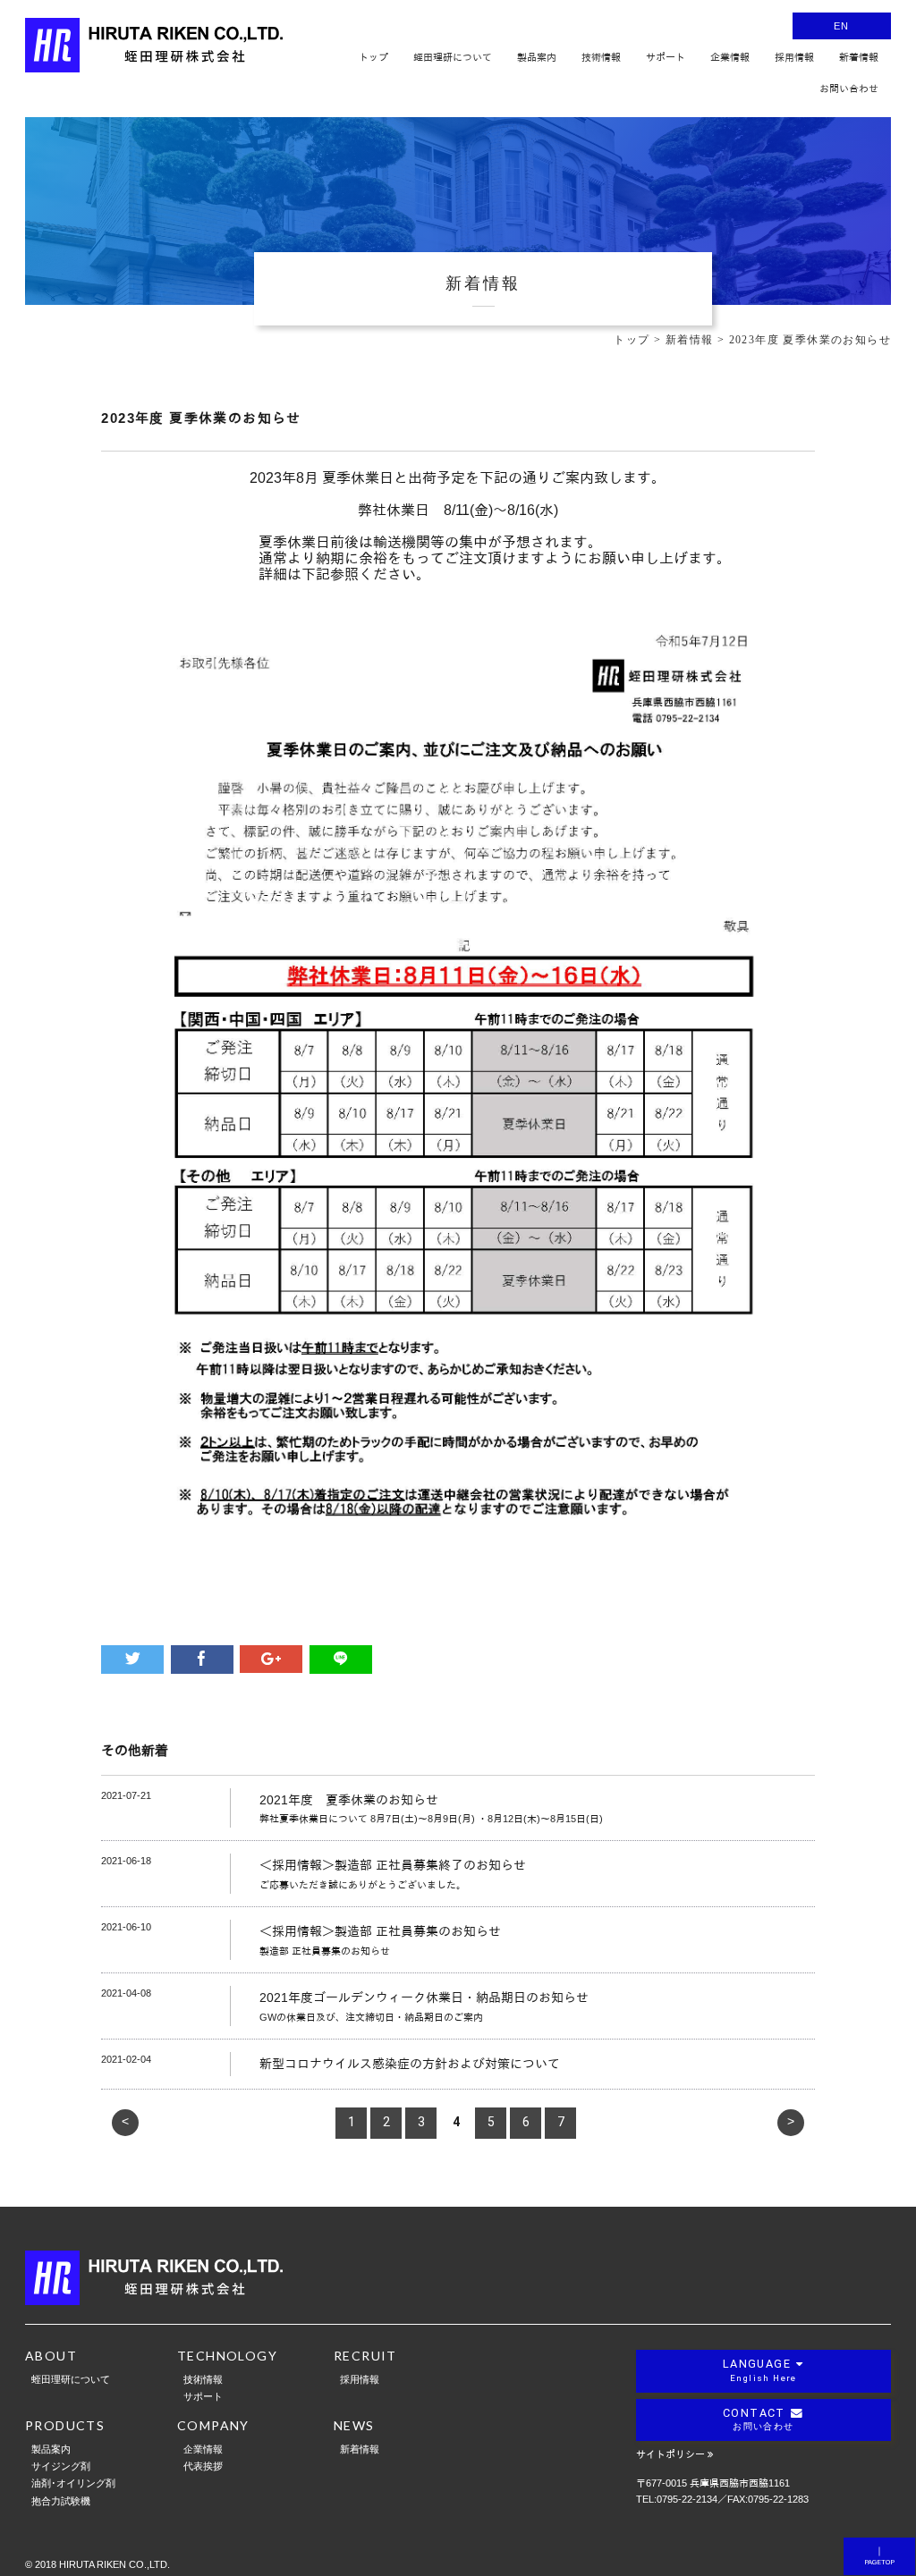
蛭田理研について (71, 2379)
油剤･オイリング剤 (73, 2483)
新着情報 (360, 2449)
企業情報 (203, 2449)
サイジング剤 (61, 2466)
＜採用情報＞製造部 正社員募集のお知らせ (380, 1931)
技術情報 (203, 2379)
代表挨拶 (203, 2466)
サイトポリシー (670, 2454)
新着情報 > (697, 340)
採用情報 (360, 2379)
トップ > (639, 340)
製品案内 (51, 2449)
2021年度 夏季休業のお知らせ (349, 1800)
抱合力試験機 (61, 2500)
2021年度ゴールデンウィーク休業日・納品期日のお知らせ (424, 1997)
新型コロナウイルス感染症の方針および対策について (410, 2064)
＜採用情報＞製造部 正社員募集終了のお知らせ (393, 1865)
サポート (203, 2396)
